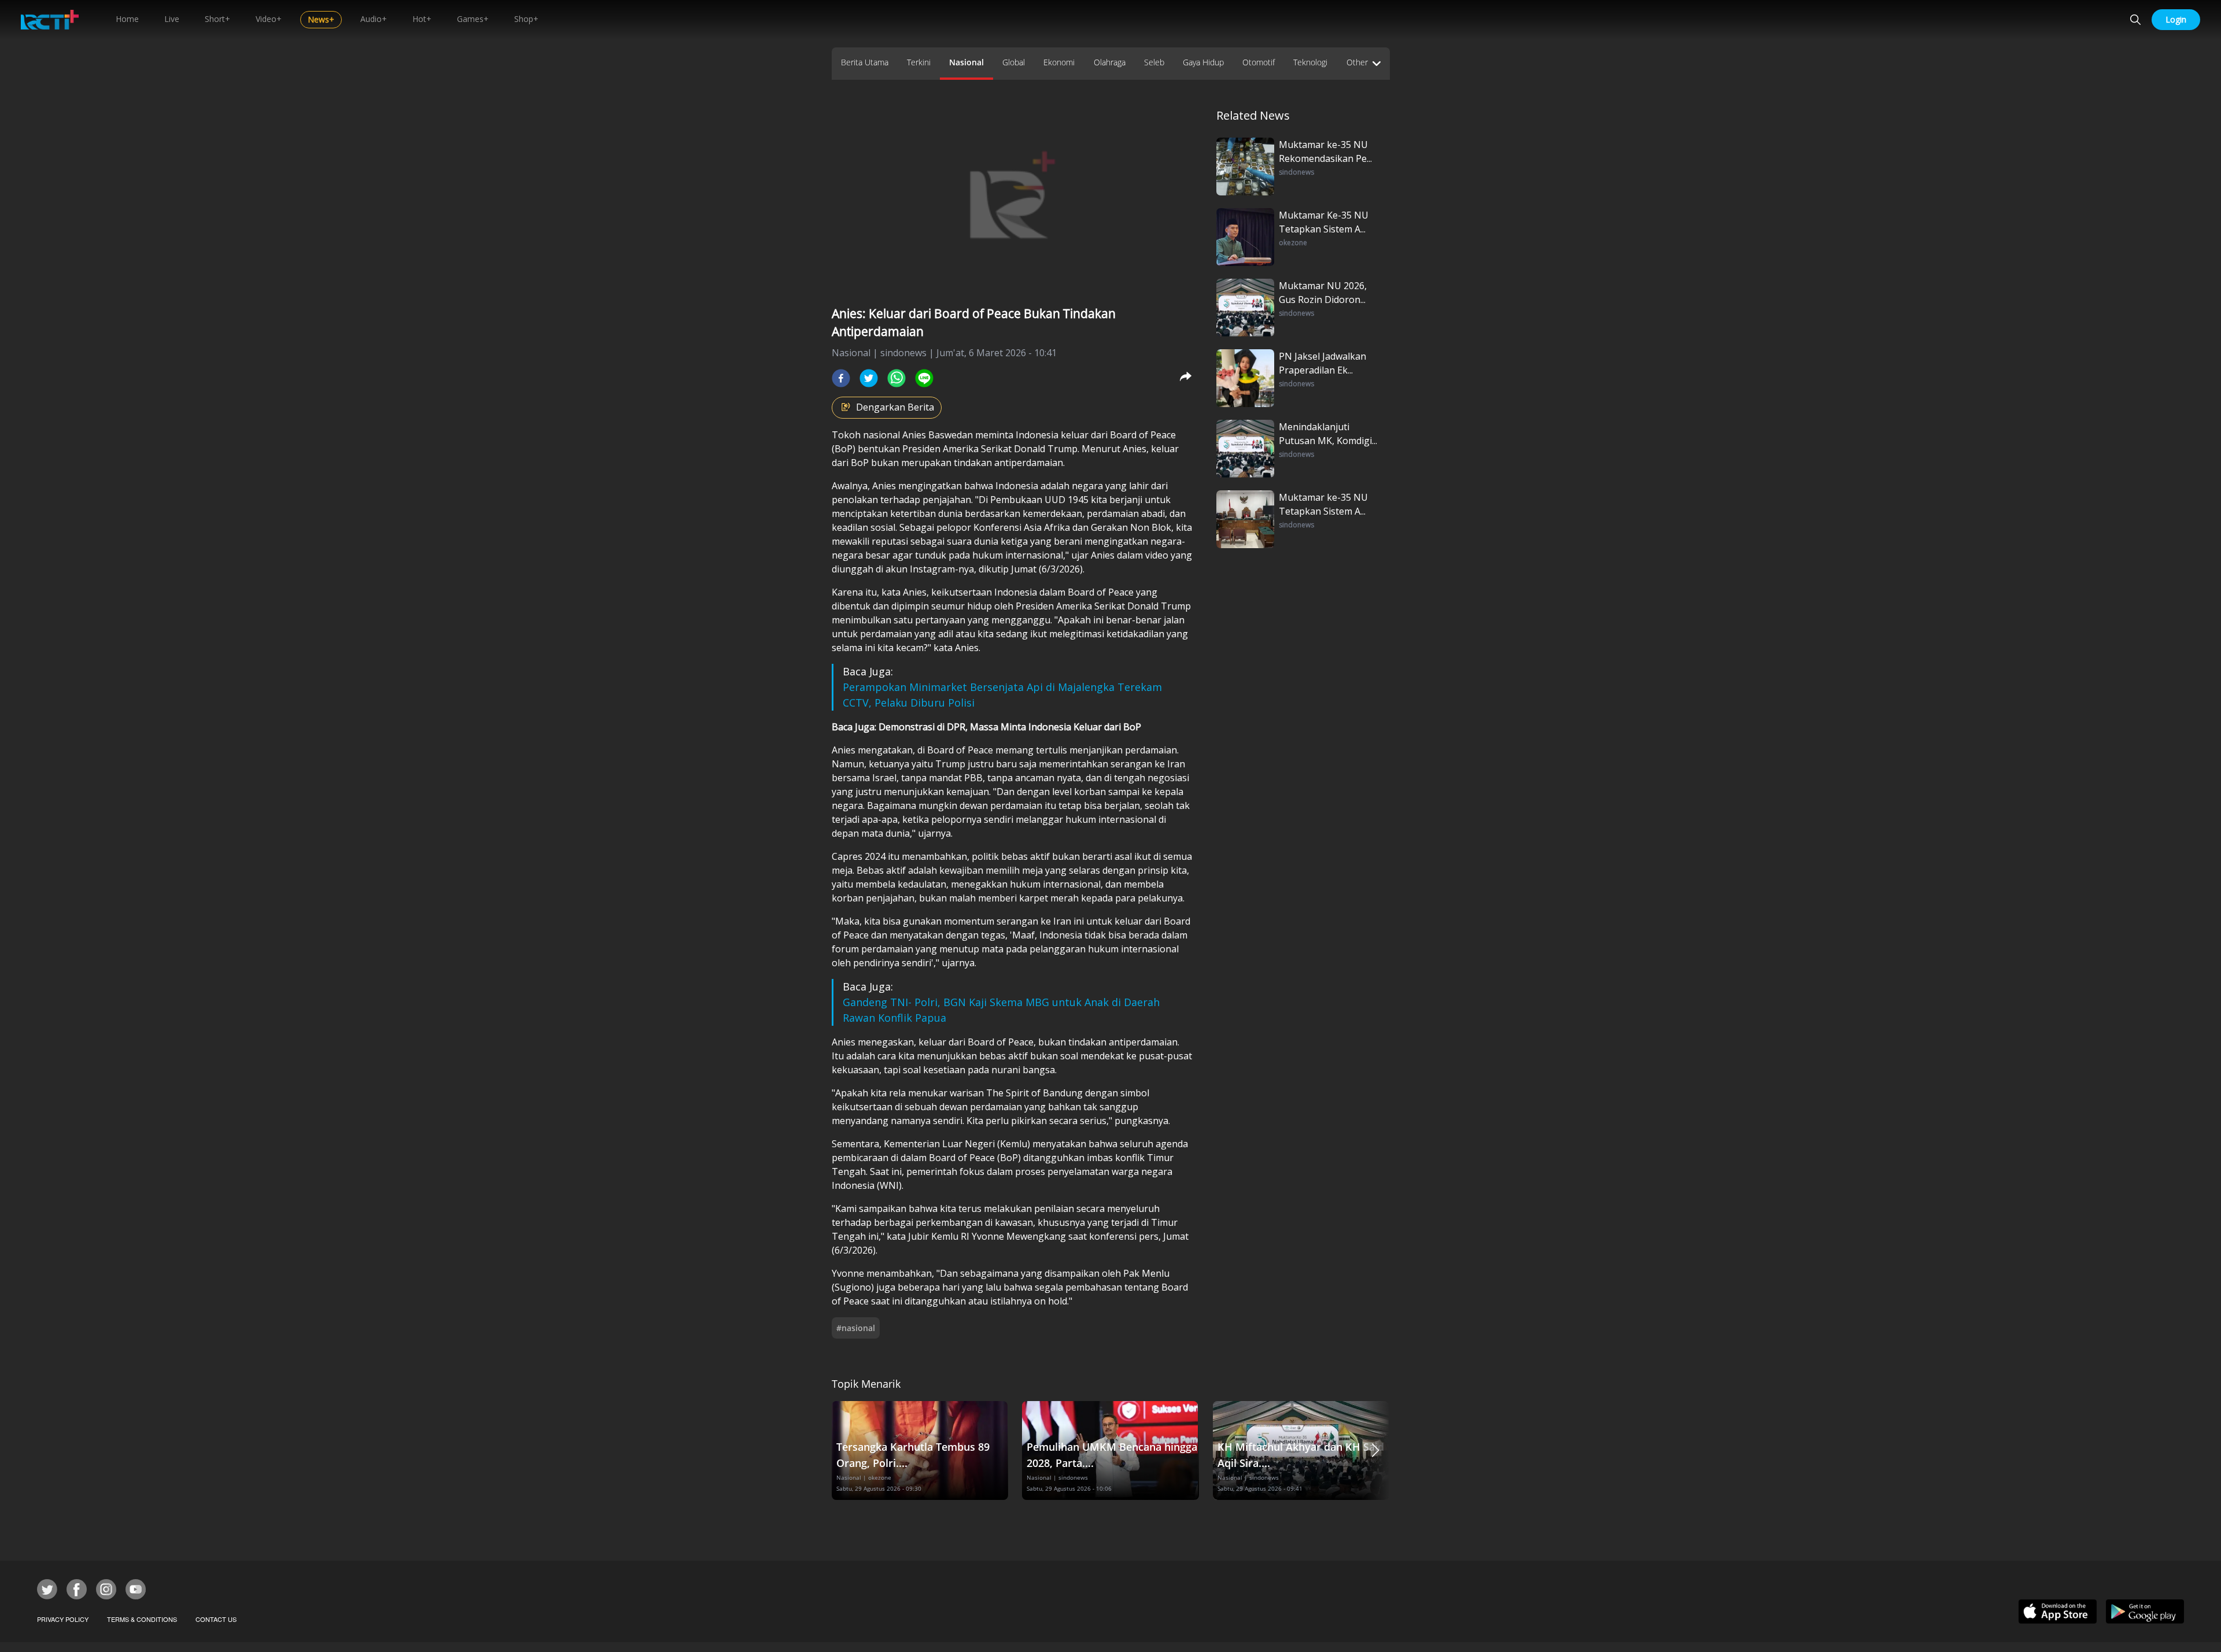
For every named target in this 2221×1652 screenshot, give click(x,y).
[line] (924, 378)
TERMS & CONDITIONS (142, 1619)
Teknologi (1310, 62)
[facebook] (841, 378)
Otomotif (1259, 62)
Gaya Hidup (1203, 62)
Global (1014, 62)
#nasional (856, 1328)
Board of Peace (1143, 435)
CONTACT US (216, 1619)
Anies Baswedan (938, 435)
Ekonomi (1059, 62)
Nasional (966, 62)
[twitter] (869, 378)
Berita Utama (865, 62)
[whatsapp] (896, 378)
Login (2176, 19)
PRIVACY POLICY (63, 1619)
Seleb (1154, 62)
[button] (1375, 1450)
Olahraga (1110, 62)
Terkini (919, 62)
